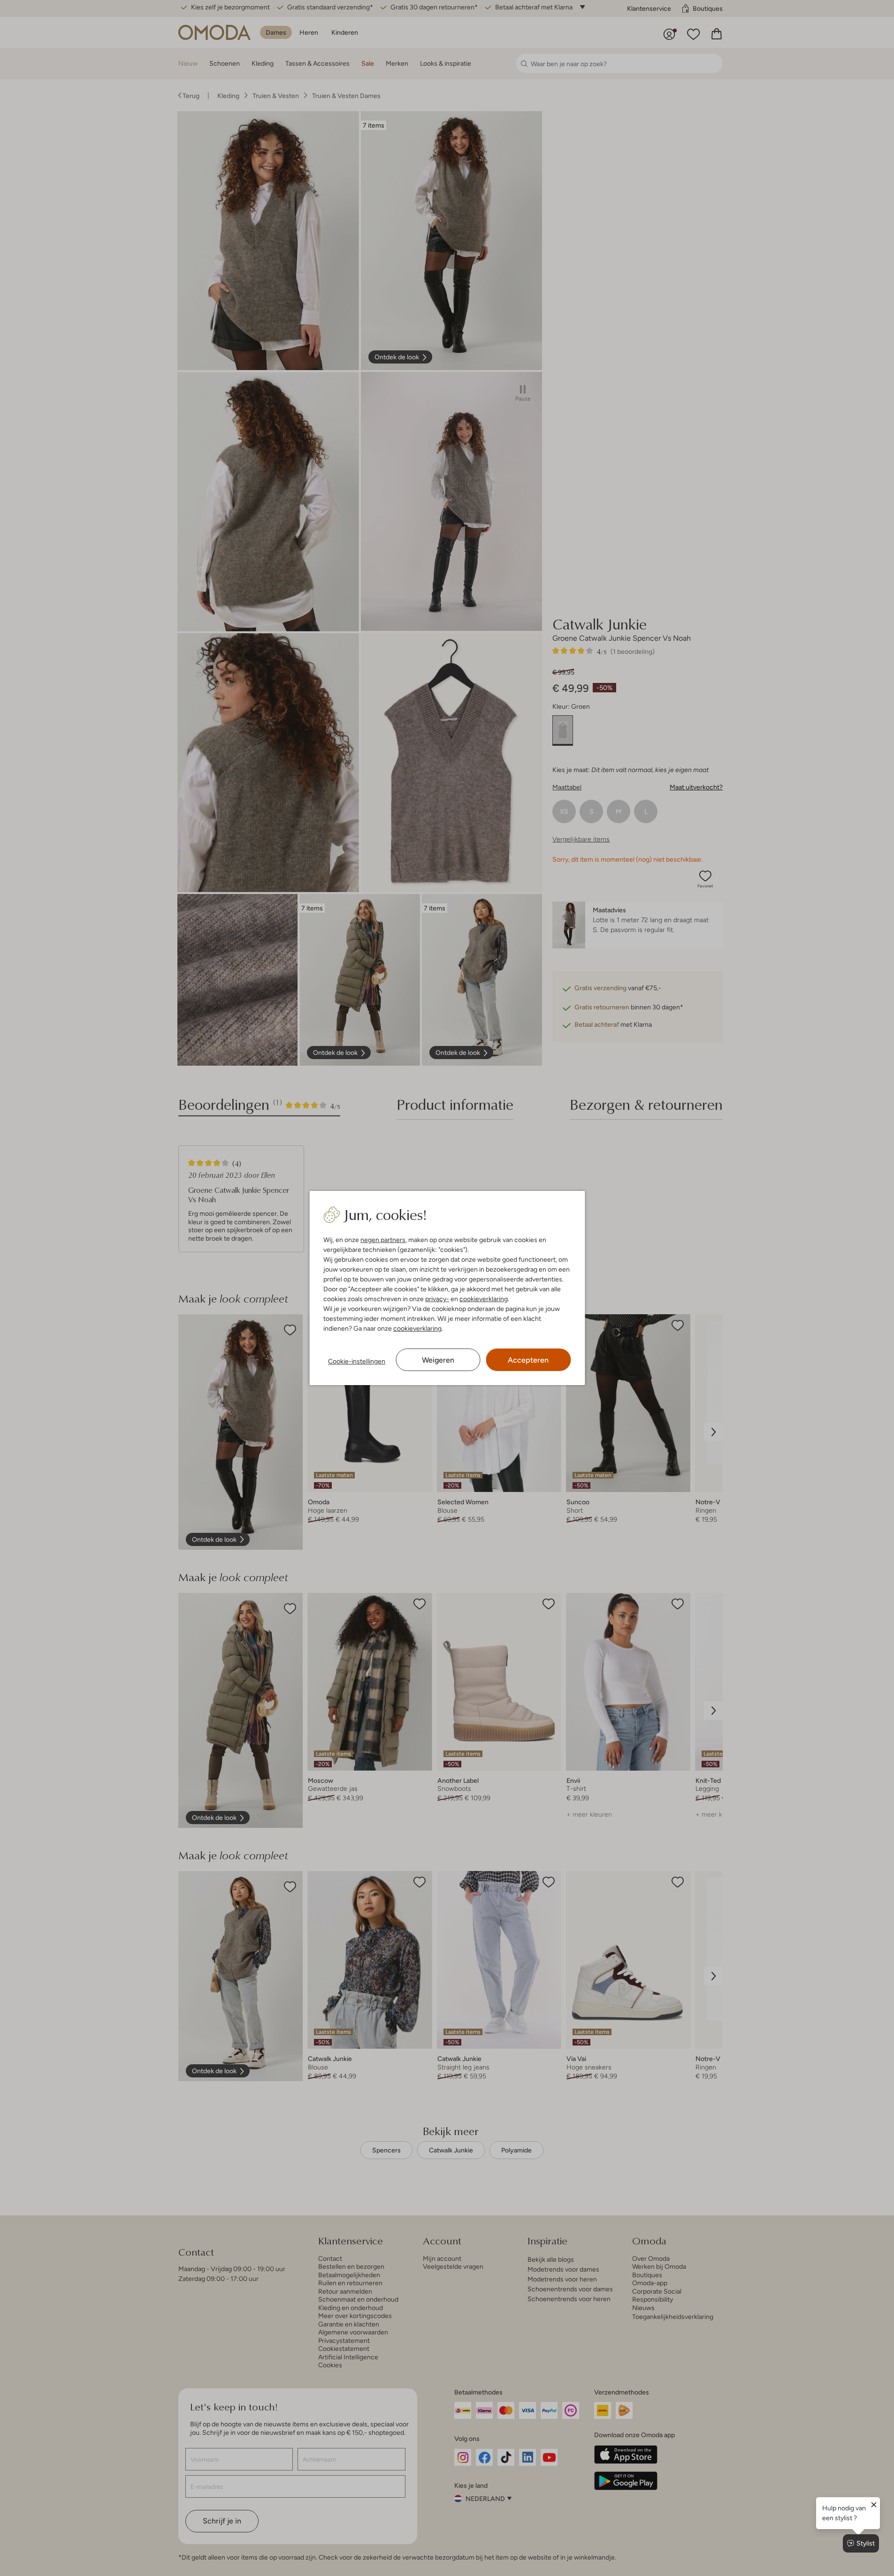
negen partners (383, 1240)
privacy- (437, 1299)
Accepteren (528, 1360)
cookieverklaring (484, 1299)
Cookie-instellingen (357, 1361)
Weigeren (438, 1360)
